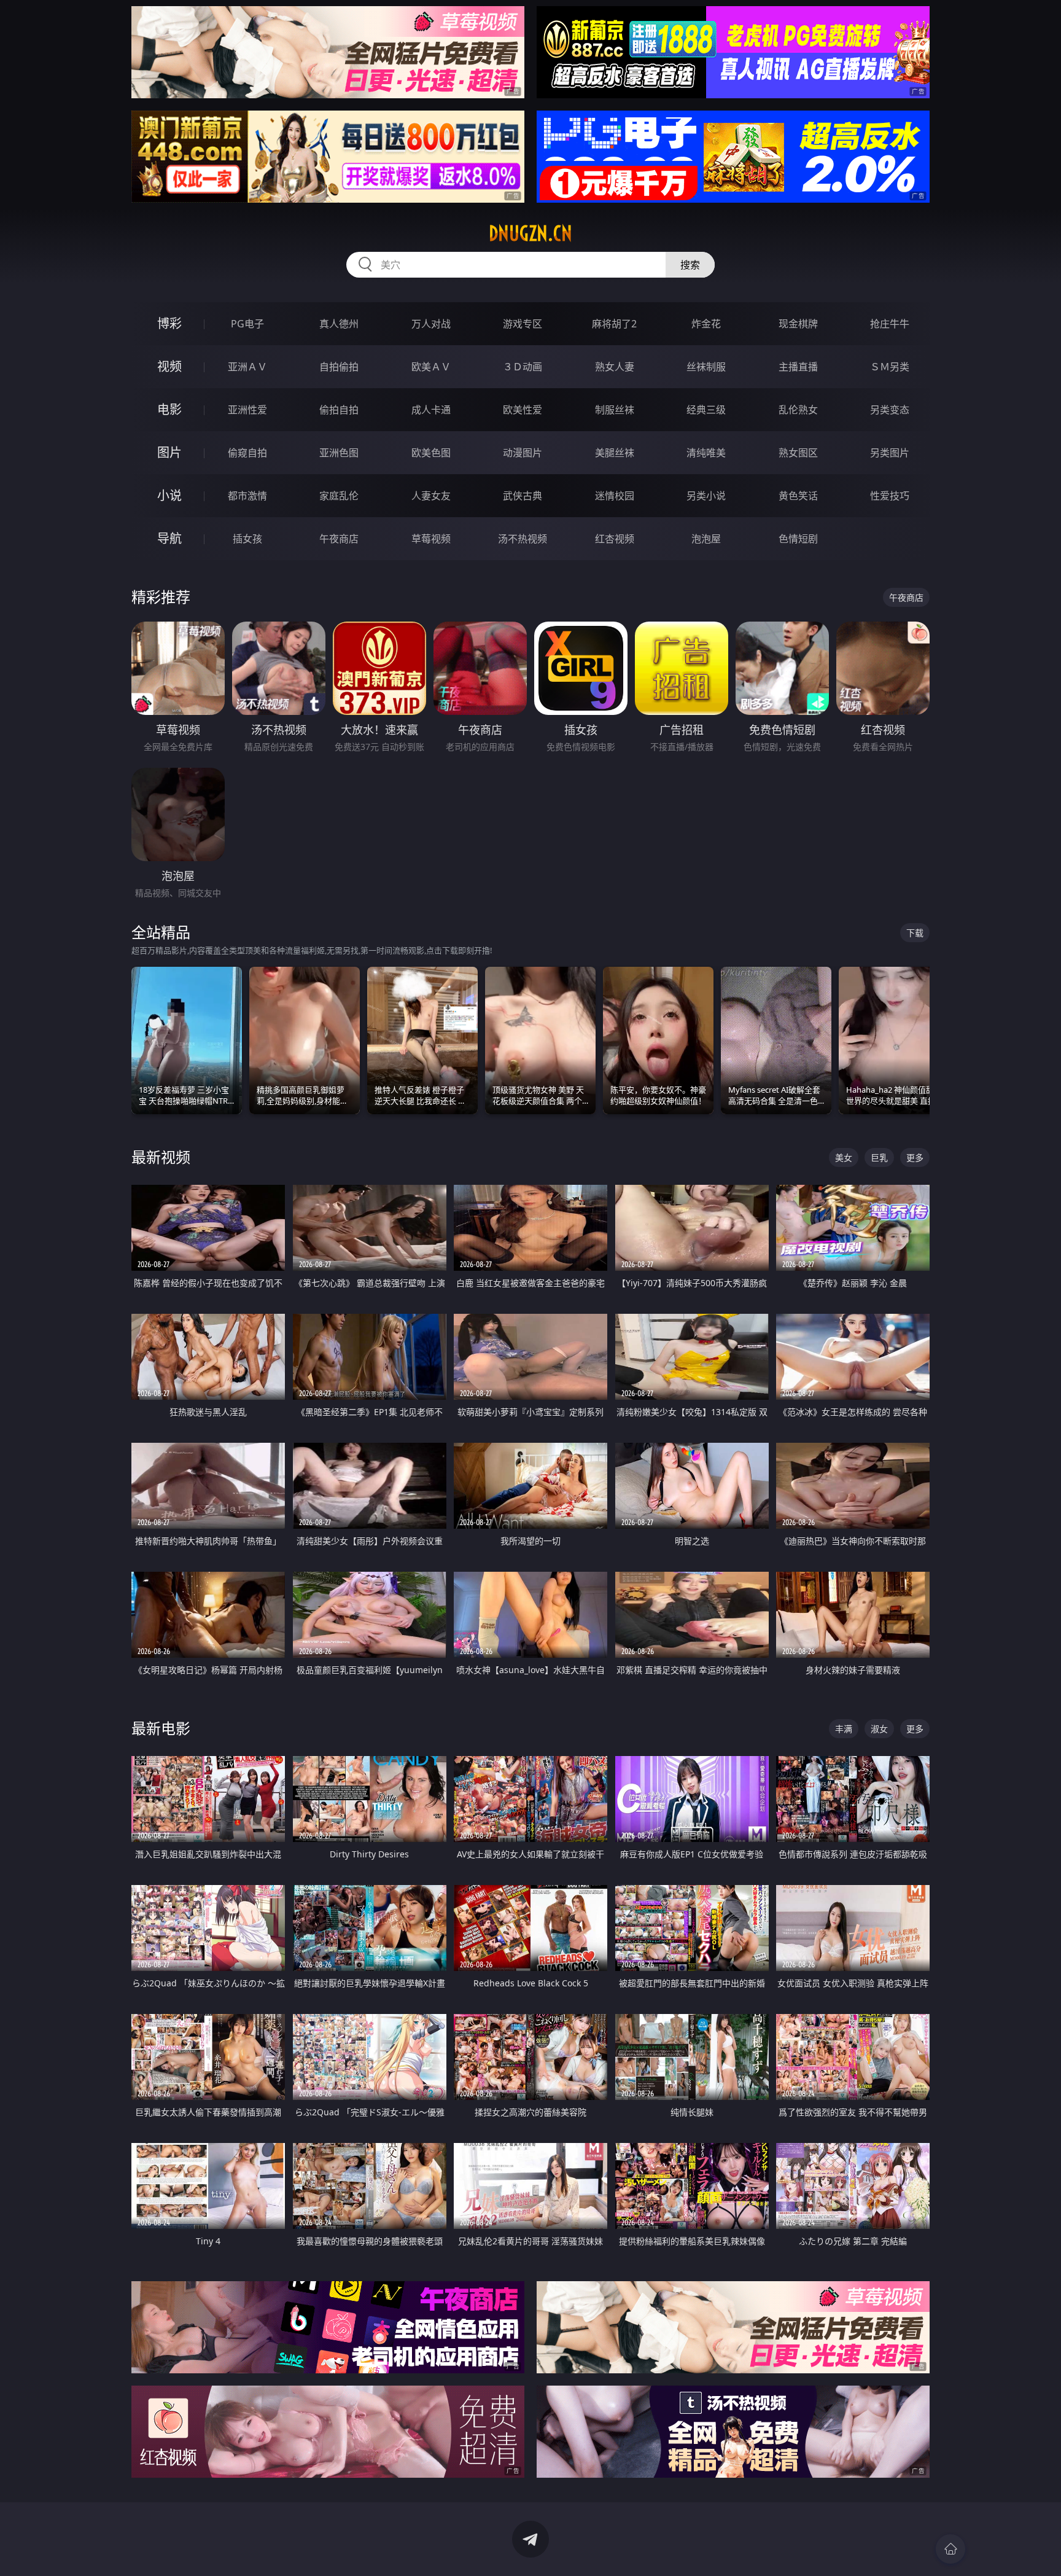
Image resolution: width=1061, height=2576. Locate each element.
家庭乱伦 (339, 496)
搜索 (690, 265)
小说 (169, 495)
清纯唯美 (706, 453)
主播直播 (798, 367)
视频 (169, 366)
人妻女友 (431, 496)
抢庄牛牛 (890, 324)
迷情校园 (615, 496)
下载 (915, 933)
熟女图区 (798, 453)
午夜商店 (339, 539)
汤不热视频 (523, 539)
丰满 (844, 1729)
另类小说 (706, 496)
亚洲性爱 (247, 410)
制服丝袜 (615, 410)
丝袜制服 (706, 367)
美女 (844, 1157)
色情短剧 (798, 539)
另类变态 (890, 410)
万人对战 (431, 324)
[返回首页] (950, 2549)
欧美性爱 (523, 410)
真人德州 (339, 324)
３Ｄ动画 (523, 367)
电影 (169, 409)
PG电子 (247, 324)
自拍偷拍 (339, 367)
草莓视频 (431, 539)
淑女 (879, 1729)
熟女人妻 (615, 367)
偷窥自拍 (247, 453)
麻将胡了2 (614, 324)
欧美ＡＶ (431, 367)
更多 (915, 1157)
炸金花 (706, 324)
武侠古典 (523, 496)
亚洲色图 (339, 453)
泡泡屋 (706, 539)
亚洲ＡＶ (247, 367)
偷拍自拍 (339, 410)
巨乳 (879, 1157)
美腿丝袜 (615, 453)
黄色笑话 (798, 496)
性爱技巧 (890, 496)
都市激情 (247, 496)
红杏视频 (615, 539)
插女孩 (247, 539)
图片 (169, 452)
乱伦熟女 (798, 410)
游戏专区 (523, 324)
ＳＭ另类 (890, 367)
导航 (169, 538)
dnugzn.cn (530, 233)
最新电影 (161, 1728)
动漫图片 (523, 453)
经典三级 (706, 410)
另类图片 (890, 453)
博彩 (169, 323)
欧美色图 (431, 453)
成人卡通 (431, 410)
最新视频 (161, 1157)
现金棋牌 (798, 324)
